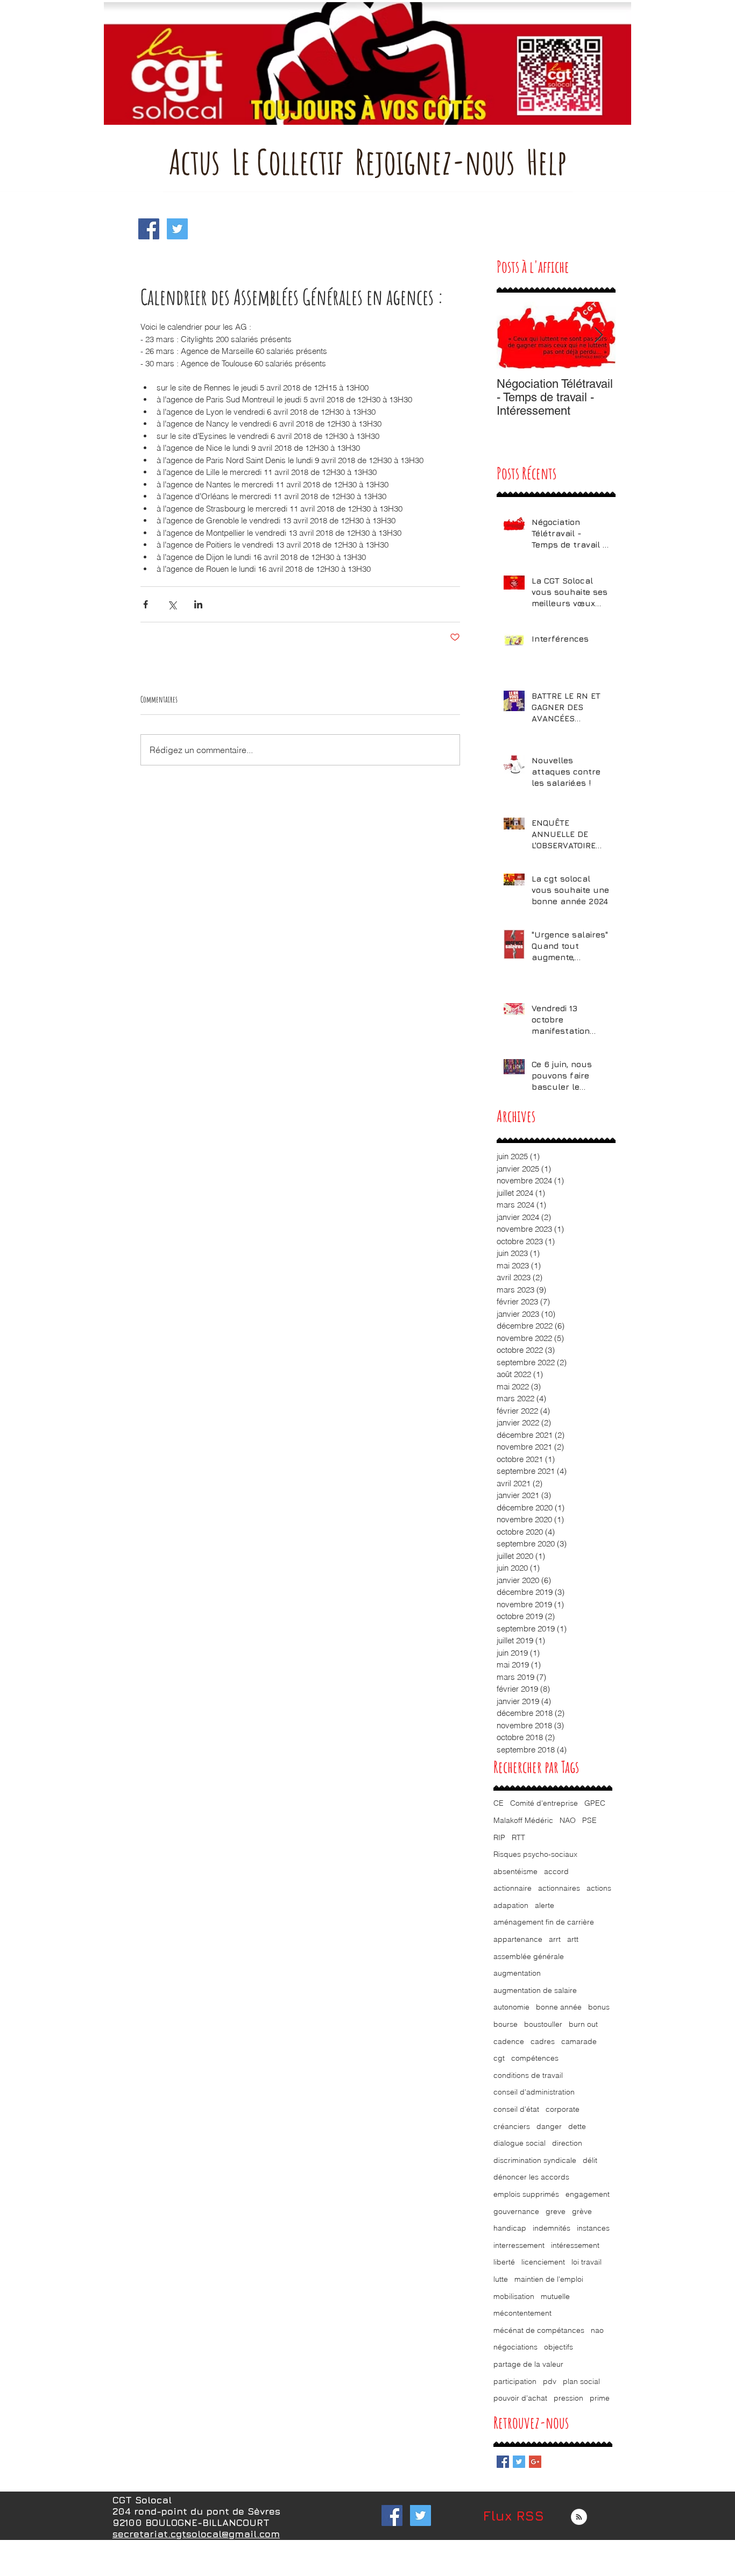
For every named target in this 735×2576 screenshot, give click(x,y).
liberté (504, 2262)
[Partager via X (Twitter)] (172, 604)
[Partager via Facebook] (146, 604)
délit (590, 2160)
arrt (555, 1939)
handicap (510, 2228)
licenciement (543, 2262)
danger (549, 2126)
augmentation (517, 1973)
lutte (501, 2279)
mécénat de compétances (539, 2330)
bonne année (559, 2007)
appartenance (518, 1939)
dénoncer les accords (531, 2177)
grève (582, 2211)
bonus (599, 2007)
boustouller (543, 2024)
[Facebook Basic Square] (503, 2462)
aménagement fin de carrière (544, 1922)
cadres (543, 2041)
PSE (589, 1820)
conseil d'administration (534, 2092)
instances (593, 2228)
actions (599, 1888)
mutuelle (555, 2296)
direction (567, 2143)
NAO (568, 1820)
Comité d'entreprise (544, 1803)
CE (499, 1803)
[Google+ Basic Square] (535, 2462)
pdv (550, 2381)
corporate (563, 2109)
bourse (506, 2024)
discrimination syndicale (535, 2160)
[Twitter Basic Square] (519, 2462)
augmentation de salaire (535, 1990)
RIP (499, 1837)
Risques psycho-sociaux (535, 1854)
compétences (535, 2058)
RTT (518, 1837)
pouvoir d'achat (520, 2398)
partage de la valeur (528, 2364)
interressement (519, 2245)
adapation (511, 1905)
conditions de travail (528, 2075)
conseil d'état (516, 2109)
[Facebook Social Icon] (149, 229)
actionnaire (513, 1888)
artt (573, 1939)
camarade (579, 2041)
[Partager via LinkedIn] (198, 604)
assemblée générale (529, 1956)
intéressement (575, 2245)
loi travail (586, 2262)
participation (515, 2381)
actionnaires (559, 1888)
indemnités (552, 2228)
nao (597, 2330)
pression (568, 2398)
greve (556, 2211)
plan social (581, 2381)
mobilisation (514, 2296)
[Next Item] (598, 335)
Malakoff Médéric (523, 1820)
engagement (588, 2194)
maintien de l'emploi (549, 2279)
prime (600, 2398)
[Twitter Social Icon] (177, 229)
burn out (583, 2024)
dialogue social (520, 2143)
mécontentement (522, 2313)
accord (556, 1871)
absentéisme (515, 1871)
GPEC (595, 1803)
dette (577, 2126)
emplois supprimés (526, 2194)
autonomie (511, 2007)
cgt (499, 2058)
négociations (515, 2347)
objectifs (559, 2347)
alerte (545, 1905)
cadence (509, 2041)
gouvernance (516, 2211)
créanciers (512, 2126)
